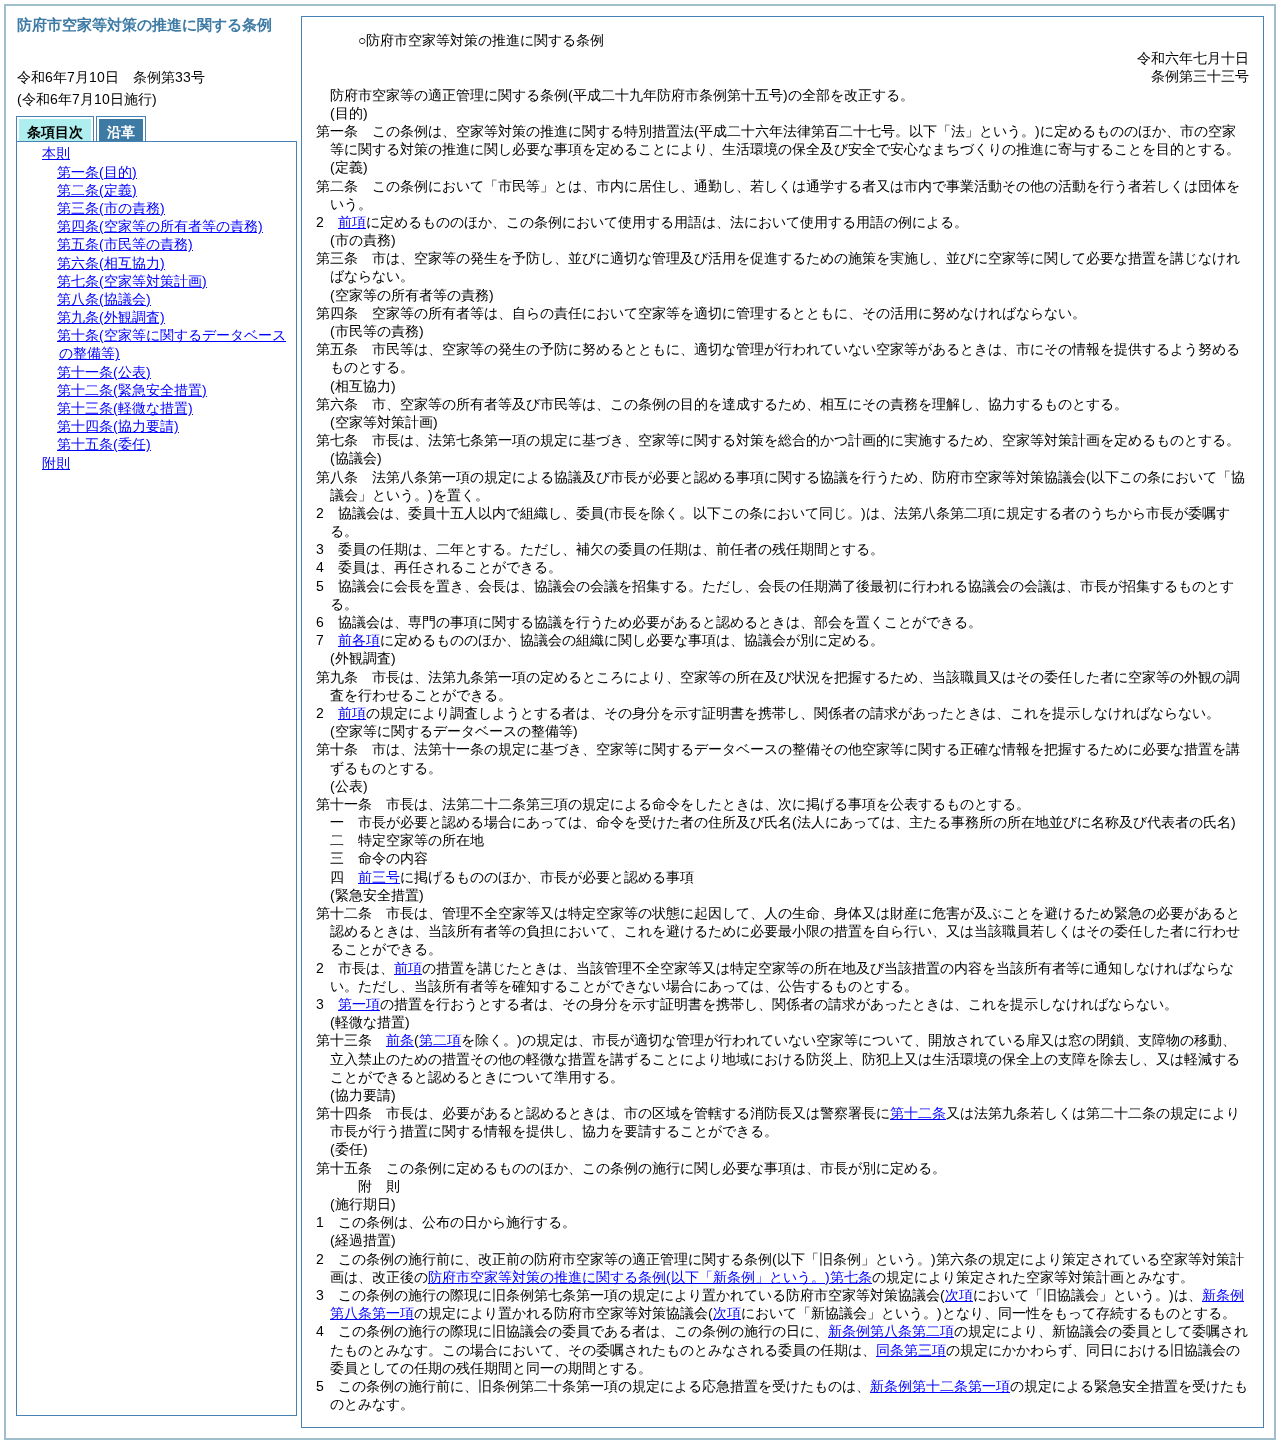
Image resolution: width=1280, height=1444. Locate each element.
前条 (400, 1040)
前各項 (359, 640)
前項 (352, 222)
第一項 (359, 1004)
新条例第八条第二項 (891, 1331)
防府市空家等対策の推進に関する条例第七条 (650, 1277)
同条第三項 (911, 1350)
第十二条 (918, 1113)
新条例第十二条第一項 (940, 1386)
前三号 (379, 877)
